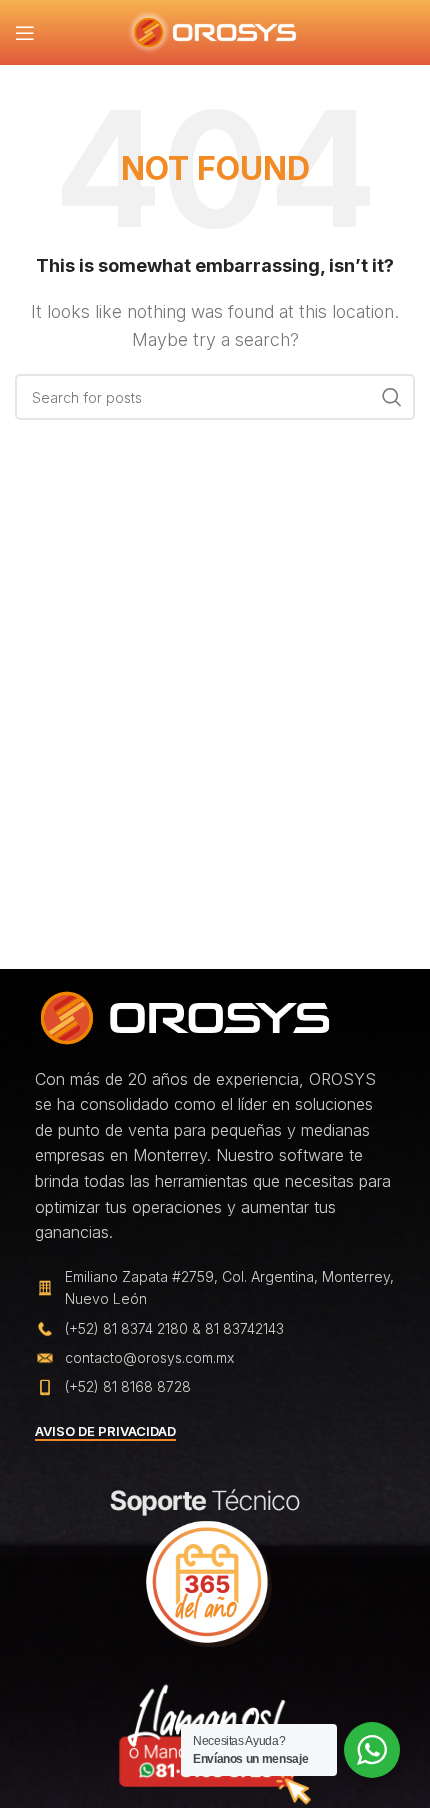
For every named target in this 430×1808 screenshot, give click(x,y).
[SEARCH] (392, 397)
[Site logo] (215, 31)
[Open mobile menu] (25, 33)
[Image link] (185, 1016)
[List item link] (215, 1329)
